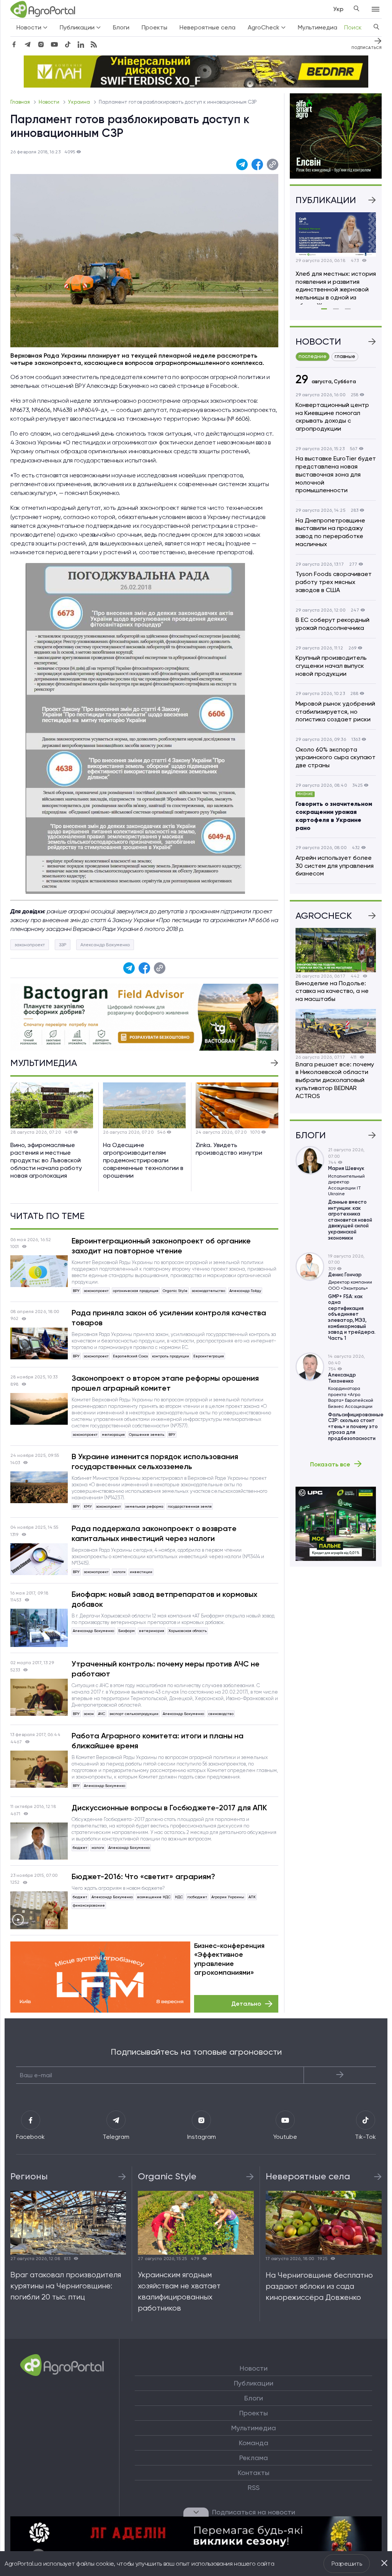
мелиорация (113, 1434)
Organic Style (175, 1291)
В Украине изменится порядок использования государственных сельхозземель (155, 1461)
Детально (246, 2004)
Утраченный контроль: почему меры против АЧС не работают (166, 1669)
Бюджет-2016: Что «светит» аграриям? (143, 1876)
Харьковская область (188, 1631)
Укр (338, 9)
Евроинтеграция (209, 1356)
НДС (179, 1897)
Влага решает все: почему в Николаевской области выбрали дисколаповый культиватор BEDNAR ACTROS (335, 1080)
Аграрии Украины (228, 1897)
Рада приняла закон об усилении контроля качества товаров (169, 1318)
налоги (119, 1572)
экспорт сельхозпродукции (134, 1714)
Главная (21, 102)
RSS (254, 2488)
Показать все (330, 1464)
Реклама (254, 2458)
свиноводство (221, 1714)
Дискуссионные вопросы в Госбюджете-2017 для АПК (169, 1808)
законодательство (208, 1291)
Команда (254, 2443)
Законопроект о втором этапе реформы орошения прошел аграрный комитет (165, 1383)
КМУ (88, 1506)
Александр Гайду (245, 1291)
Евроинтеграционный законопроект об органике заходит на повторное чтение (161, 1246)
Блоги (121, 27)
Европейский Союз (130, 1356)
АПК (252, 1897)
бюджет (80, 1848)
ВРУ (76, 1291)
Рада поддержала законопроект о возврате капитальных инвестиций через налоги (154, 1533)
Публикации (254, 2383)
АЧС (102, 1714)
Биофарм (127, 1631)
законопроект (30, 945)
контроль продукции (171, 1356)
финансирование (89, 1905)
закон (89, 1714)
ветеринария (152, 1631)
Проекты (154, 27)
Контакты (254, 2473)
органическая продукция (136, 1291)
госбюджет (197, 1897)
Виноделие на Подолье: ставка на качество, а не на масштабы (332, 991)
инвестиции (141, 1572)
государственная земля (190, 1506)
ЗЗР (63, 945)
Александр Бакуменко (105, 945)
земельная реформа (144, 1506)
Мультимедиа (318, 27)
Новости (50, 102)
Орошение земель (147, 1434)
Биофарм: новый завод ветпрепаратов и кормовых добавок (164, 1599)
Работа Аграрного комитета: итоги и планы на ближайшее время (158, 1741)
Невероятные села (207, 27)
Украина (80, 102)
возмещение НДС (154, 1897)
